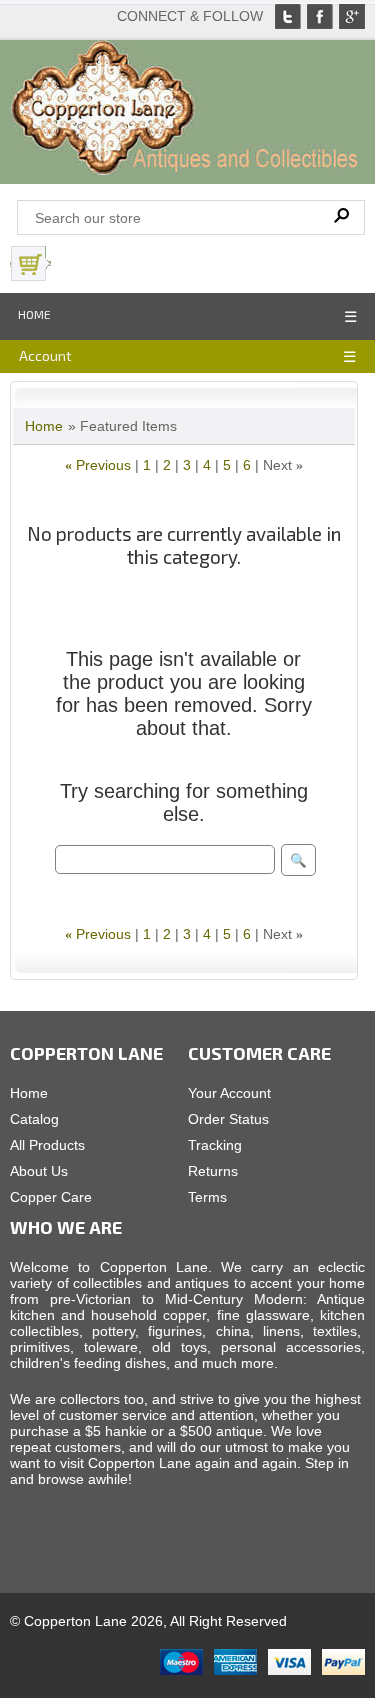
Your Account (229, 1093)
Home (34, 314)
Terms (207, 1197)
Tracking (215, 1145)
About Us (39, 1171)
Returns (213, 1171)
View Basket (99, 264)
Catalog (34, 1119)
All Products (47, 1145)
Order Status (228, 1119)
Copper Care (51, 1197)
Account (45, 355)
